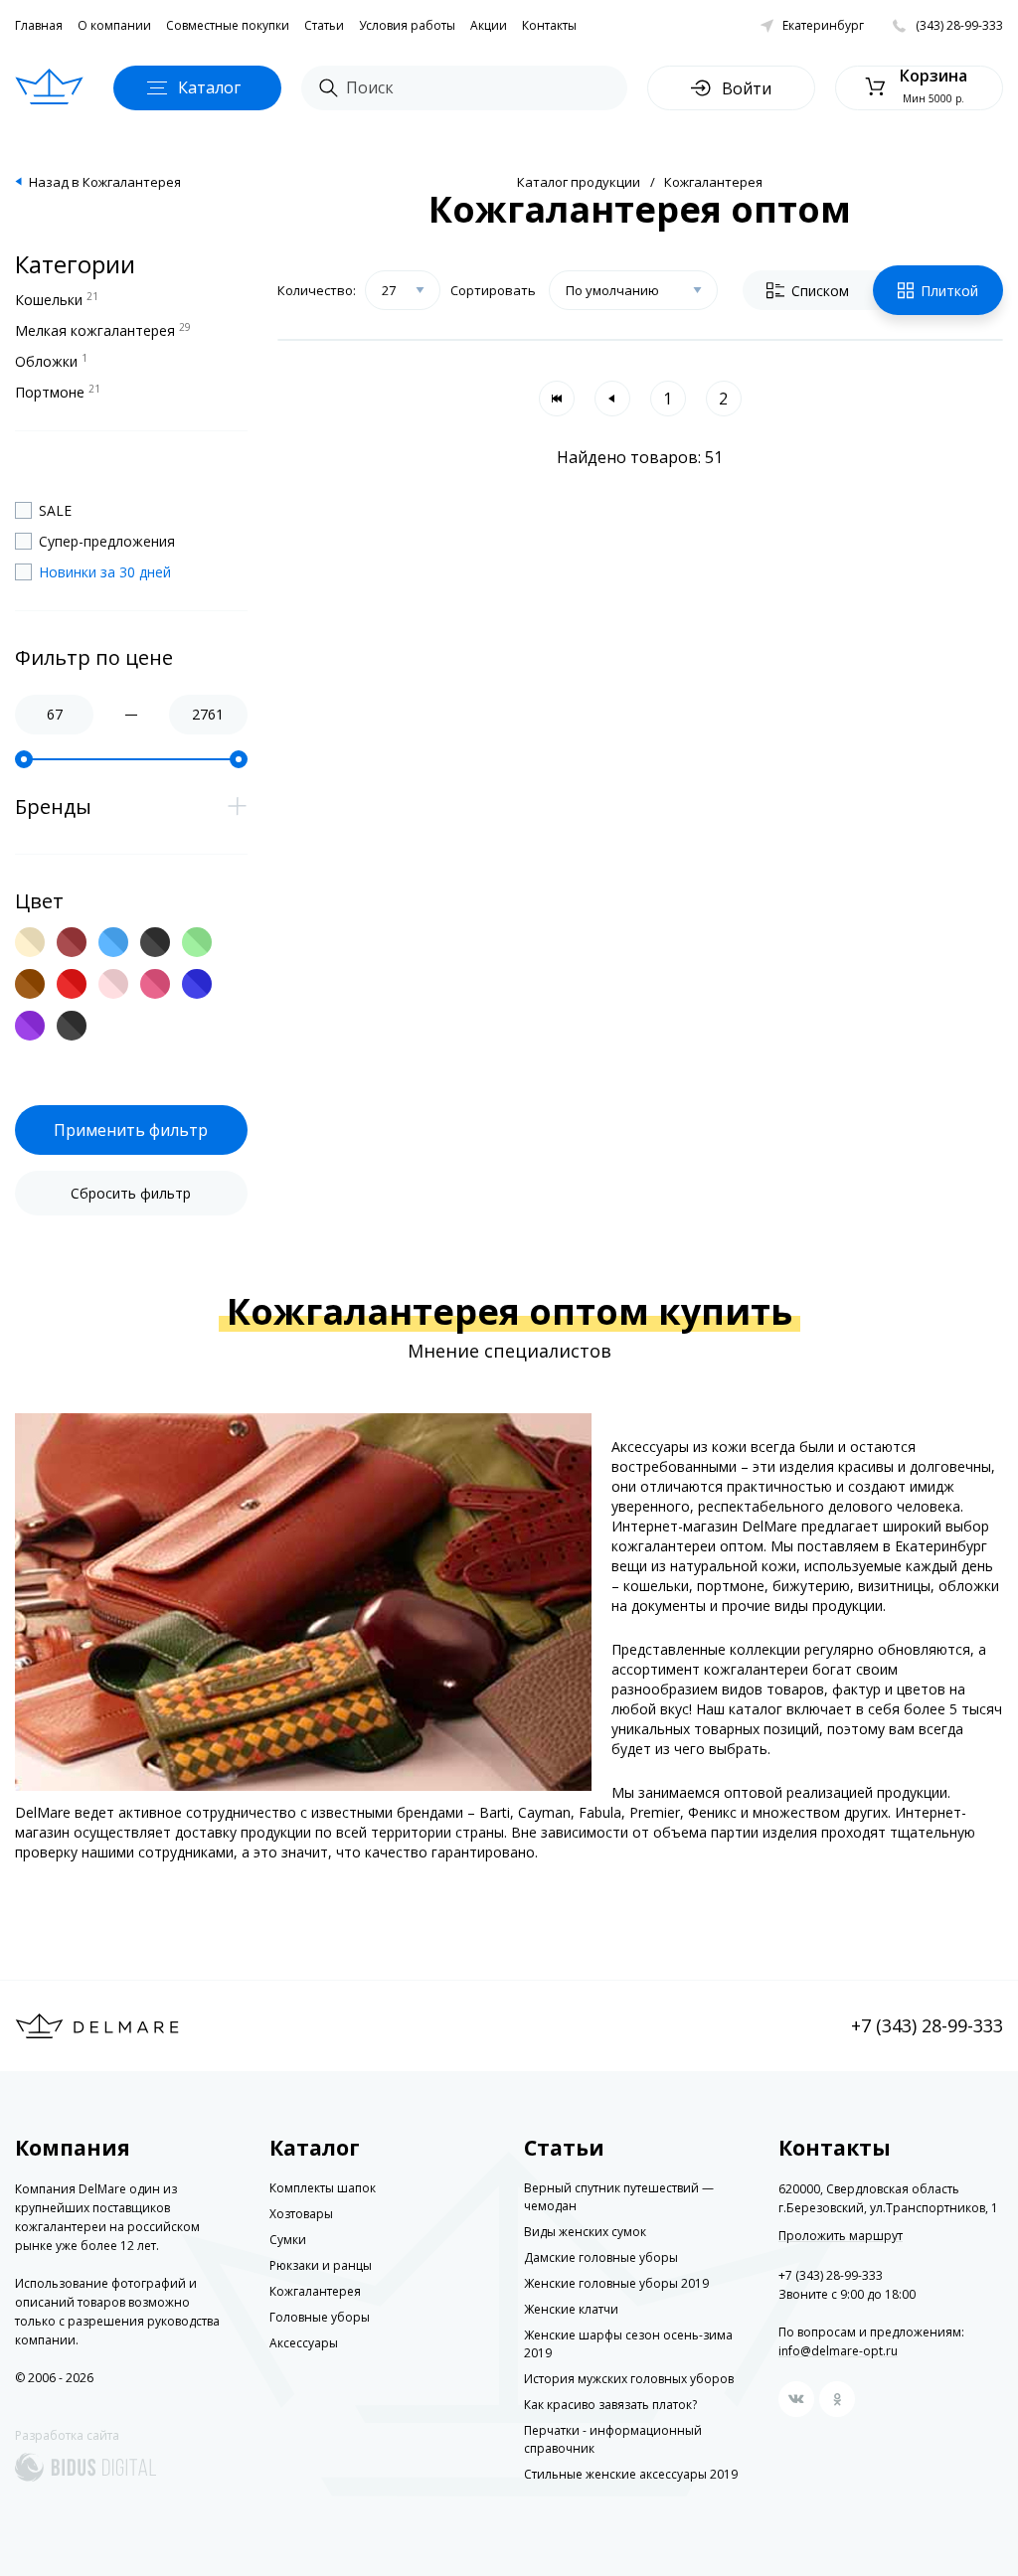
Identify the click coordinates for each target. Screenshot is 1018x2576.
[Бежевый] (30, 942)
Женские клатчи (571, 2309)
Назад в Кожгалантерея (105, 182)
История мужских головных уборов (629, 2379)
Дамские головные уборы (601, 2257)
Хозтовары (301, 2214)
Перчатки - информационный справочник (613, 2439)
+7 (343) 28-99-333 (927, 2025)
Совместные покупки (228, 25)
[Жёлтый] (155, 942)
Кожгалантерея (713, 182)
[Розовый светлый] (113, 984)
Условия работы (407, 25)
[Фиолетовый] (30, 1026)
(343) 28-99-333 (959, 25)
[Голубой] (113, 942)
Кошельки (57, 299)
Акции (489, 25)
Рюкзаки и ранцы (321, 2265)
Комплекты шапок (323, 2188)
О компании (114, 25)
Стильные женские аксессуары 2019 (631, 2474)
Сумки (288, 2240)
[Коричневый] (30, 984)
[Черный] (72, 1026)
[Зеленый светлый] (197, 942)
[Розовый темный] (155, 984)
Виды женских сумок (585, 2232)
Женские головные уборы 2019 (616, 2283)
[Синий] (197, 984)
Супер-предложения (107, 541)
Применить (131, 1130)
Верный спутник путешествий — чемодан (619, 2197)
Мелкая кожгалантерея (103, 330)
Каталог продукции (579, 182)
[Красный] (72, 984)
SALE (55, 510)
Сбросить (131, 1193)
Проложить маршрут (841, 2236)
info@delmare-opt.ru (838, 2351)
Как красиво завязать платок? (610, 2405)
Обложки (51, 361)
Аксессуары (304, 2343)
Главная (39, 25)
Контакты (549, 25)
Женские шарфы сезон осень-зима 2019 (628, 2344)
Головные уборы (320, 2317)
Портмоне (58, 392)
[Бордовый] (72, 942)
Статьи (324, 25)
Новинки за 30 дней (105, 572)
